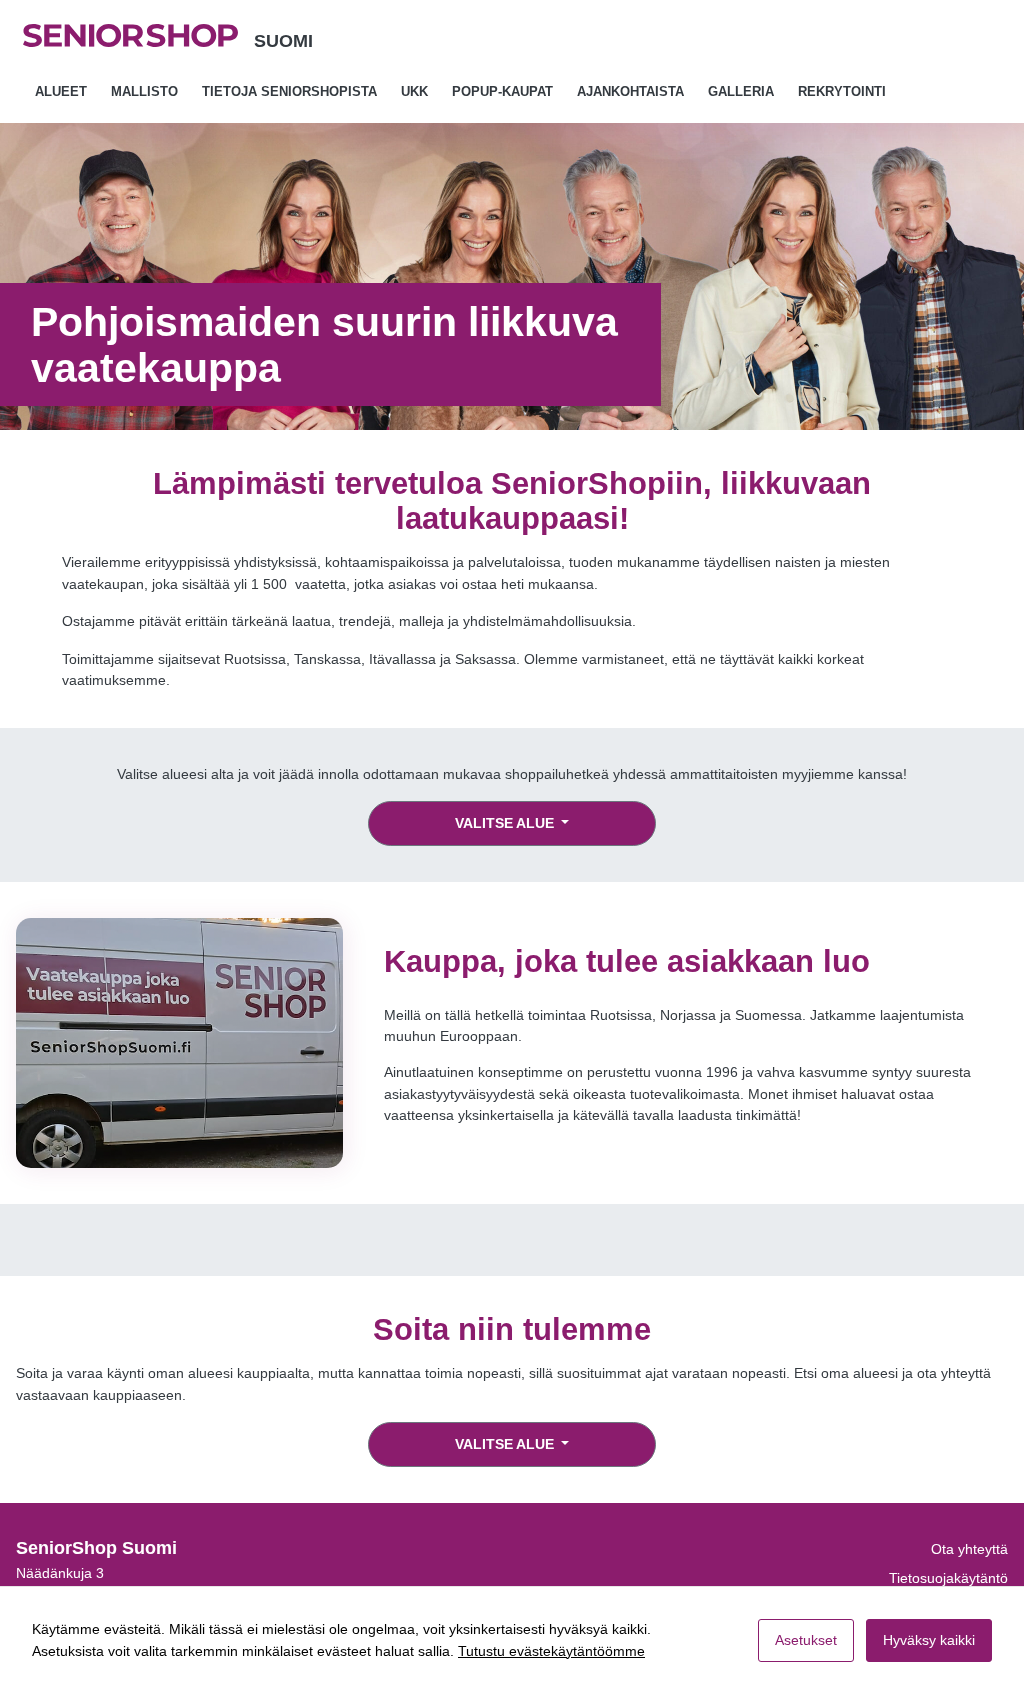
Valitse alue (506, 823)
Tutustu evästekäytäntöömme (551, 1651)
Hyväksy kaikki (929, 1640)
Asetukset (806, 1640)
